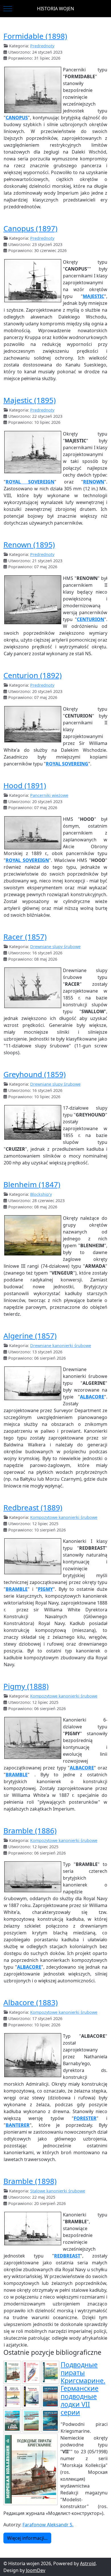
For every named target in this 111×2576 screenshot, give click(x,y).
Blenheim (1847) (32, 1184)
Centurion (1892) (33, 675)
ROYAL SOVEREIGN (27, 860)
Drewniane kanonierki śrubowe (61, 1346)
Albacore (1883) (31, 2002)
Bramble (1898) (30, 2181)
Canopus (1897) (30, 228)
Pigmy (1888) (26, 1686)
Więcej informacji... (27, 2538)
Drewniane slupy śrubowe (55, 947)
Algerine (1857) (30, 1336)
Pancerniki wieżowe (49, 795)
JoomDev (36, 2570)
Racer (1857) (25, 937)
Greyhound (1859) (35, 1074)
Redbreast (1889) (33, 1507)
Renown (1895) (29, 545)
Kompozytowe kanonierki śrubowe (64, 1517)
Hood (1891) (25, 785)
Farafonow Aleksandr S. (48, 2525)
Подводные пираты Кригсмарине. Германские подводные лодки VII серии (83, 2388)
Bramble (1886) (30, 1831)
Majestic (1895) (30, 400)
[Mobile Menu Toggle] (8, 9)
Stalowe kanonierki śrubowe (58, 2191)
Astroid (88, 2563)
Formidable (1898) (35, 36)
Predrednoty (42, 46)
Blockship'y (41, 1194)
